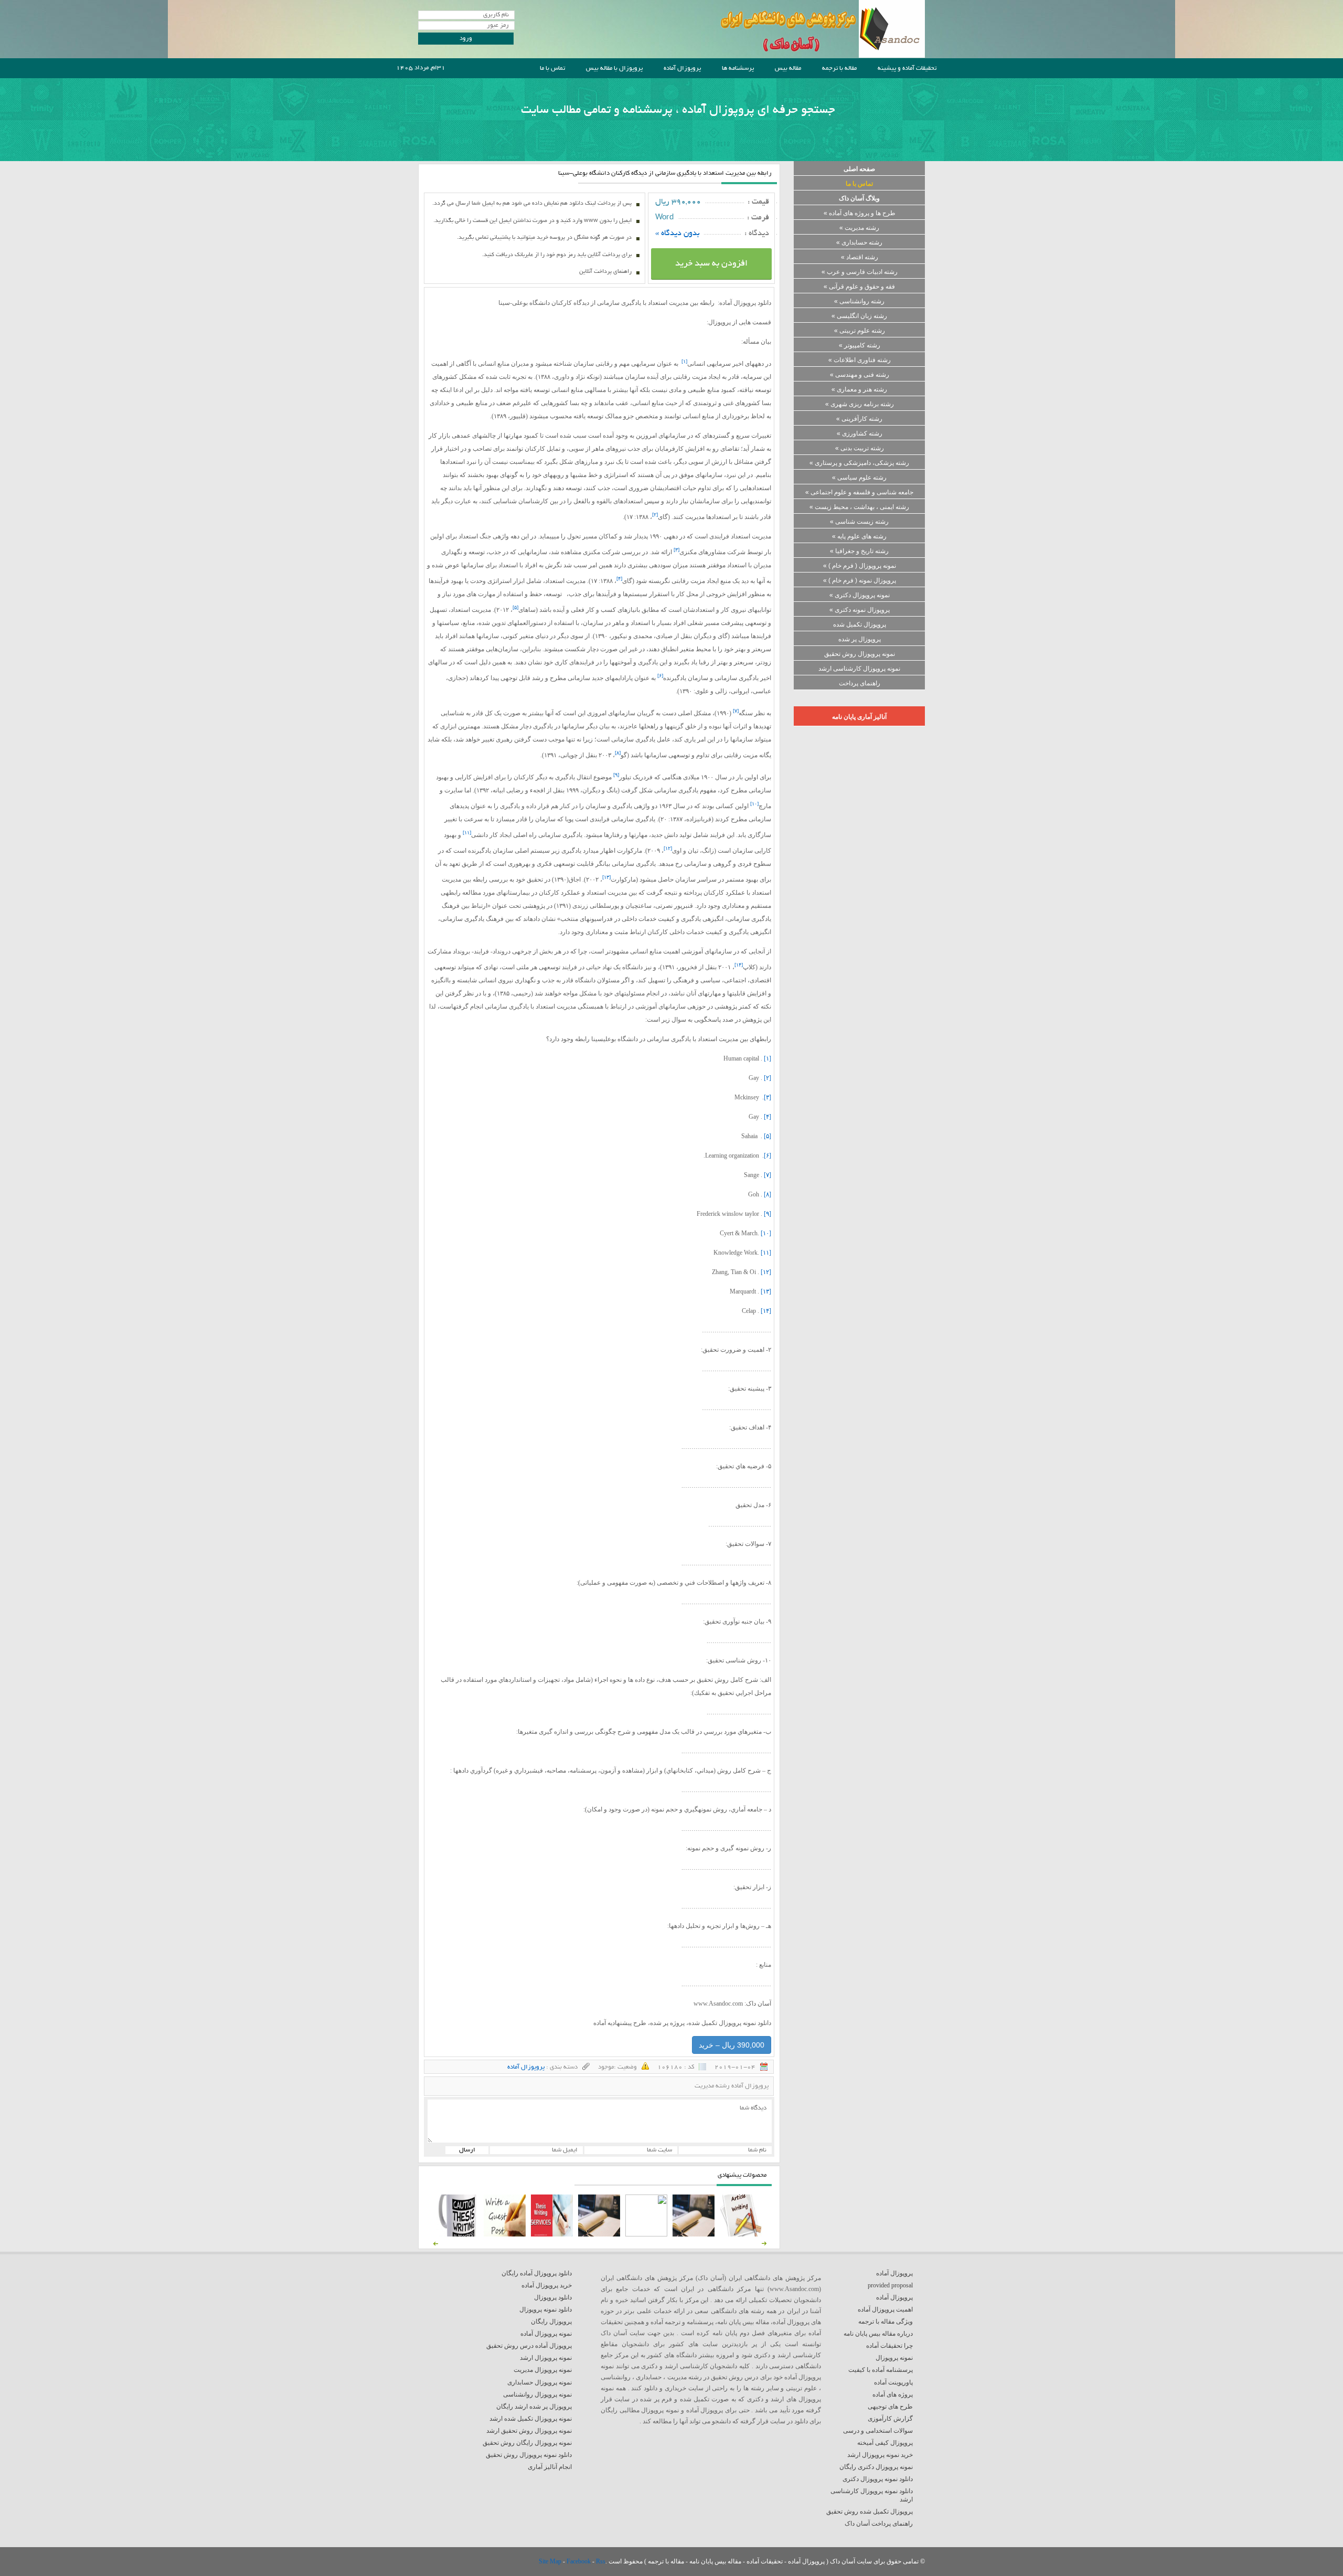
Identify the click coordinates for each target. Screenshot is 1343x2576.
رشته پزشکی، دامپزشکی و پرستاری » (859, 463)
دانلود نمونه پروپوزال (546, 2309)
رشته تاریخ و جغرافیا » (859, 551)
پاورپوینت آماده (893, 2382)
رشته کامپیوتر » (860, 345)
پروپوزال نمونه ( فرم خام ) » (860, 580)
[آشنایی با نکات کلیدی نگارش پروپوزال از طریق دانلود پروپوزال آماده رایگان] (505, 2234)
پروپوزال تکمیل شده (860, 624)
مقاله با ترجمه (839, 68)
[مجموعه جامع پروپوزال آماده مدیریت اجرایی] (599, 2234)
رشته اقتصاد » (860, 257)
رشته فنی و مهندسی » (860, 375)
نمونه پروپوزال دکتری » (860, 595)
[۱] (768, 1058)
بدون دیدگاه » (678, 234)
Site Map (551, 2561)
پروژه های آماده (893, 2394)
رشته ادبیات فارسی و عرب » (860, 272)
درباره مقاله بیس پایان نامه (878, 2334)
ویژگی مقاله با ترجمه (886, 2321)
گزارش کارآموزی (890, 2419)
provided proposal (890, 2285)
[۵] (768, 1136)
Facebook (579, 2561)
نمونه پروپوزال (894, 2358)
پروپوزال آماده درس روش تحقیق (529, 2346)
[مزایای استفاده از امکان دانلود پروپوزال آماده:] (457, 2234)
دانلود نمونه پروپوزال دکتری (878, 2479)
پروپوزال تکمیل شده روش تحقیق (870, 2511)
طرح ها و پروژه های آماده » (860, 213)
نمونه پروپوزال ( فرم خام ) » (860, 566)
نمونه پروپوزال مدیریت (543, 2370)
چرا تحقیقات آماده (889, 2346)
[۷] (768, 1175)
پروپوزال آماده (682, 68)
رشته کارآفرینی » (859, 419)
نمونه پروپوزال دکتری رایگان (876, 2467)
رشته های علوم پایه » (859, 536)
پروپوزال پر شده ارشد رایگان (534, 2407)
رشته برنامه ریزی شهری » (860, 404)
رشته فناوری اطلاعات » (860, 360)
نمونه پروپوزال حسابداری (540, 2382)
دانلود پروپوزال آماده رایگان (537, 2273)
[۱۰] (766, 1233)
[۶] (768, 1156)
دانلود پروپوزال (553, 2297)
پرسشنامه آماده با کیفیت (881, 2370)
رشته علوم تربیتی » (860, 331)
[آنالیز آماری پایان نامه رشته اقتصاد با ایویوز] (552, 2234)
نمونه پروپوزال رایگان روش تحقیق (527, 2443)
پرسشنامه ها (738, 68)
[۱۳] (766, 1291)
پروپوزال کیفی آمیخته (885, 2443)
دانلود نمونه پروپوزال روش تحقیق (529, 2455)
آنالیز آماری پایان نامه (859, 717)
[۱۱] (766, 1253)
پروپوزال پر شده (860, 639)
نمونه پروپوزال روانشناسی (537, 2394)
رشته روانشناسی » (859, 301)
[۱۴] (766, 1311)
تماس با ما (552, 68)
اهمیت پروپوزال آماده (885, 2309)
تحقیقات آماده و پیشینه (907, 68)
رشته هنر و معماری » (859, 389)
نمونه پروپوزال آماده (546, 2334)
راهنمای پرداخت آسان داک (879, 2524)
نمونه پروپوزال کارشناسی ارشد (859, 669)
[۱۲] (766, 1272)
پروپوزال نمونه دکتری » (860, 610)
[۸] (768, 1194)
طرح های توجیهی (890, 2407)
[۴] (768, 1117)
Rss (601, 2561)
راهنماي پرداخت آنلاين (605, 272)
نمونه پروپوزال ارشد (546, 2358)
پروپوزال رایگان (551, 2321)
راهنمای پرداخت (860, 683)
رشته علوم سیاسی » (859, 478)
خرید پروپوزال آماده (547, 2285)
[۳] (768, 1097)
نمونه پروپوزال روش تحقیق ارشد (529, 2431)
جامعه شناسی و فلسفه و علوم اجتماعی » (859, 492)
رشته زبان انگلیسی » (859, 316)
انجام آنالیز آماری (550, 2467)
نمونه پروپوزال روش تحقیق (860, 654)
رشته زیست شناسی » (859, 522)
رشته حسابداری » (859, 242)
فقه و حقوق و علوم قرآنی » (859, 287)
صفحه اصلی (859, 169)
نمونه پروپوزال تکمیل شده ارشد (531, 2419)
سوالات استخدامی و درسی (878, 2431)
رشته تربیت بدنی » (860, 448)
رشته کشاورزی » (860, 433)
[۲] (768, 1078)
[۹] (768, 1214)
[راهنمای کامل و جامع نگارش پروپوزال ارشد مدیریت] (741, 2234)
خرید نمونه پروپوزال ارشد (880, 2455)
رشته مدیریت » (859, 228)
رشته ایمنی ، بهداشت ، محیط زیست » (859, 507)
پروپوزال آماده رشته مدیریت (732, 2086)
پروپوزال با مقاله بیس (614, 68)
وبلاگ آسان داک (859, 198)
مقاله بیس (788, 68)
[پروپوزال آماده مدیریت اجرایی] (646, 2234)
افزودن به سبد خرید (711, 264)
